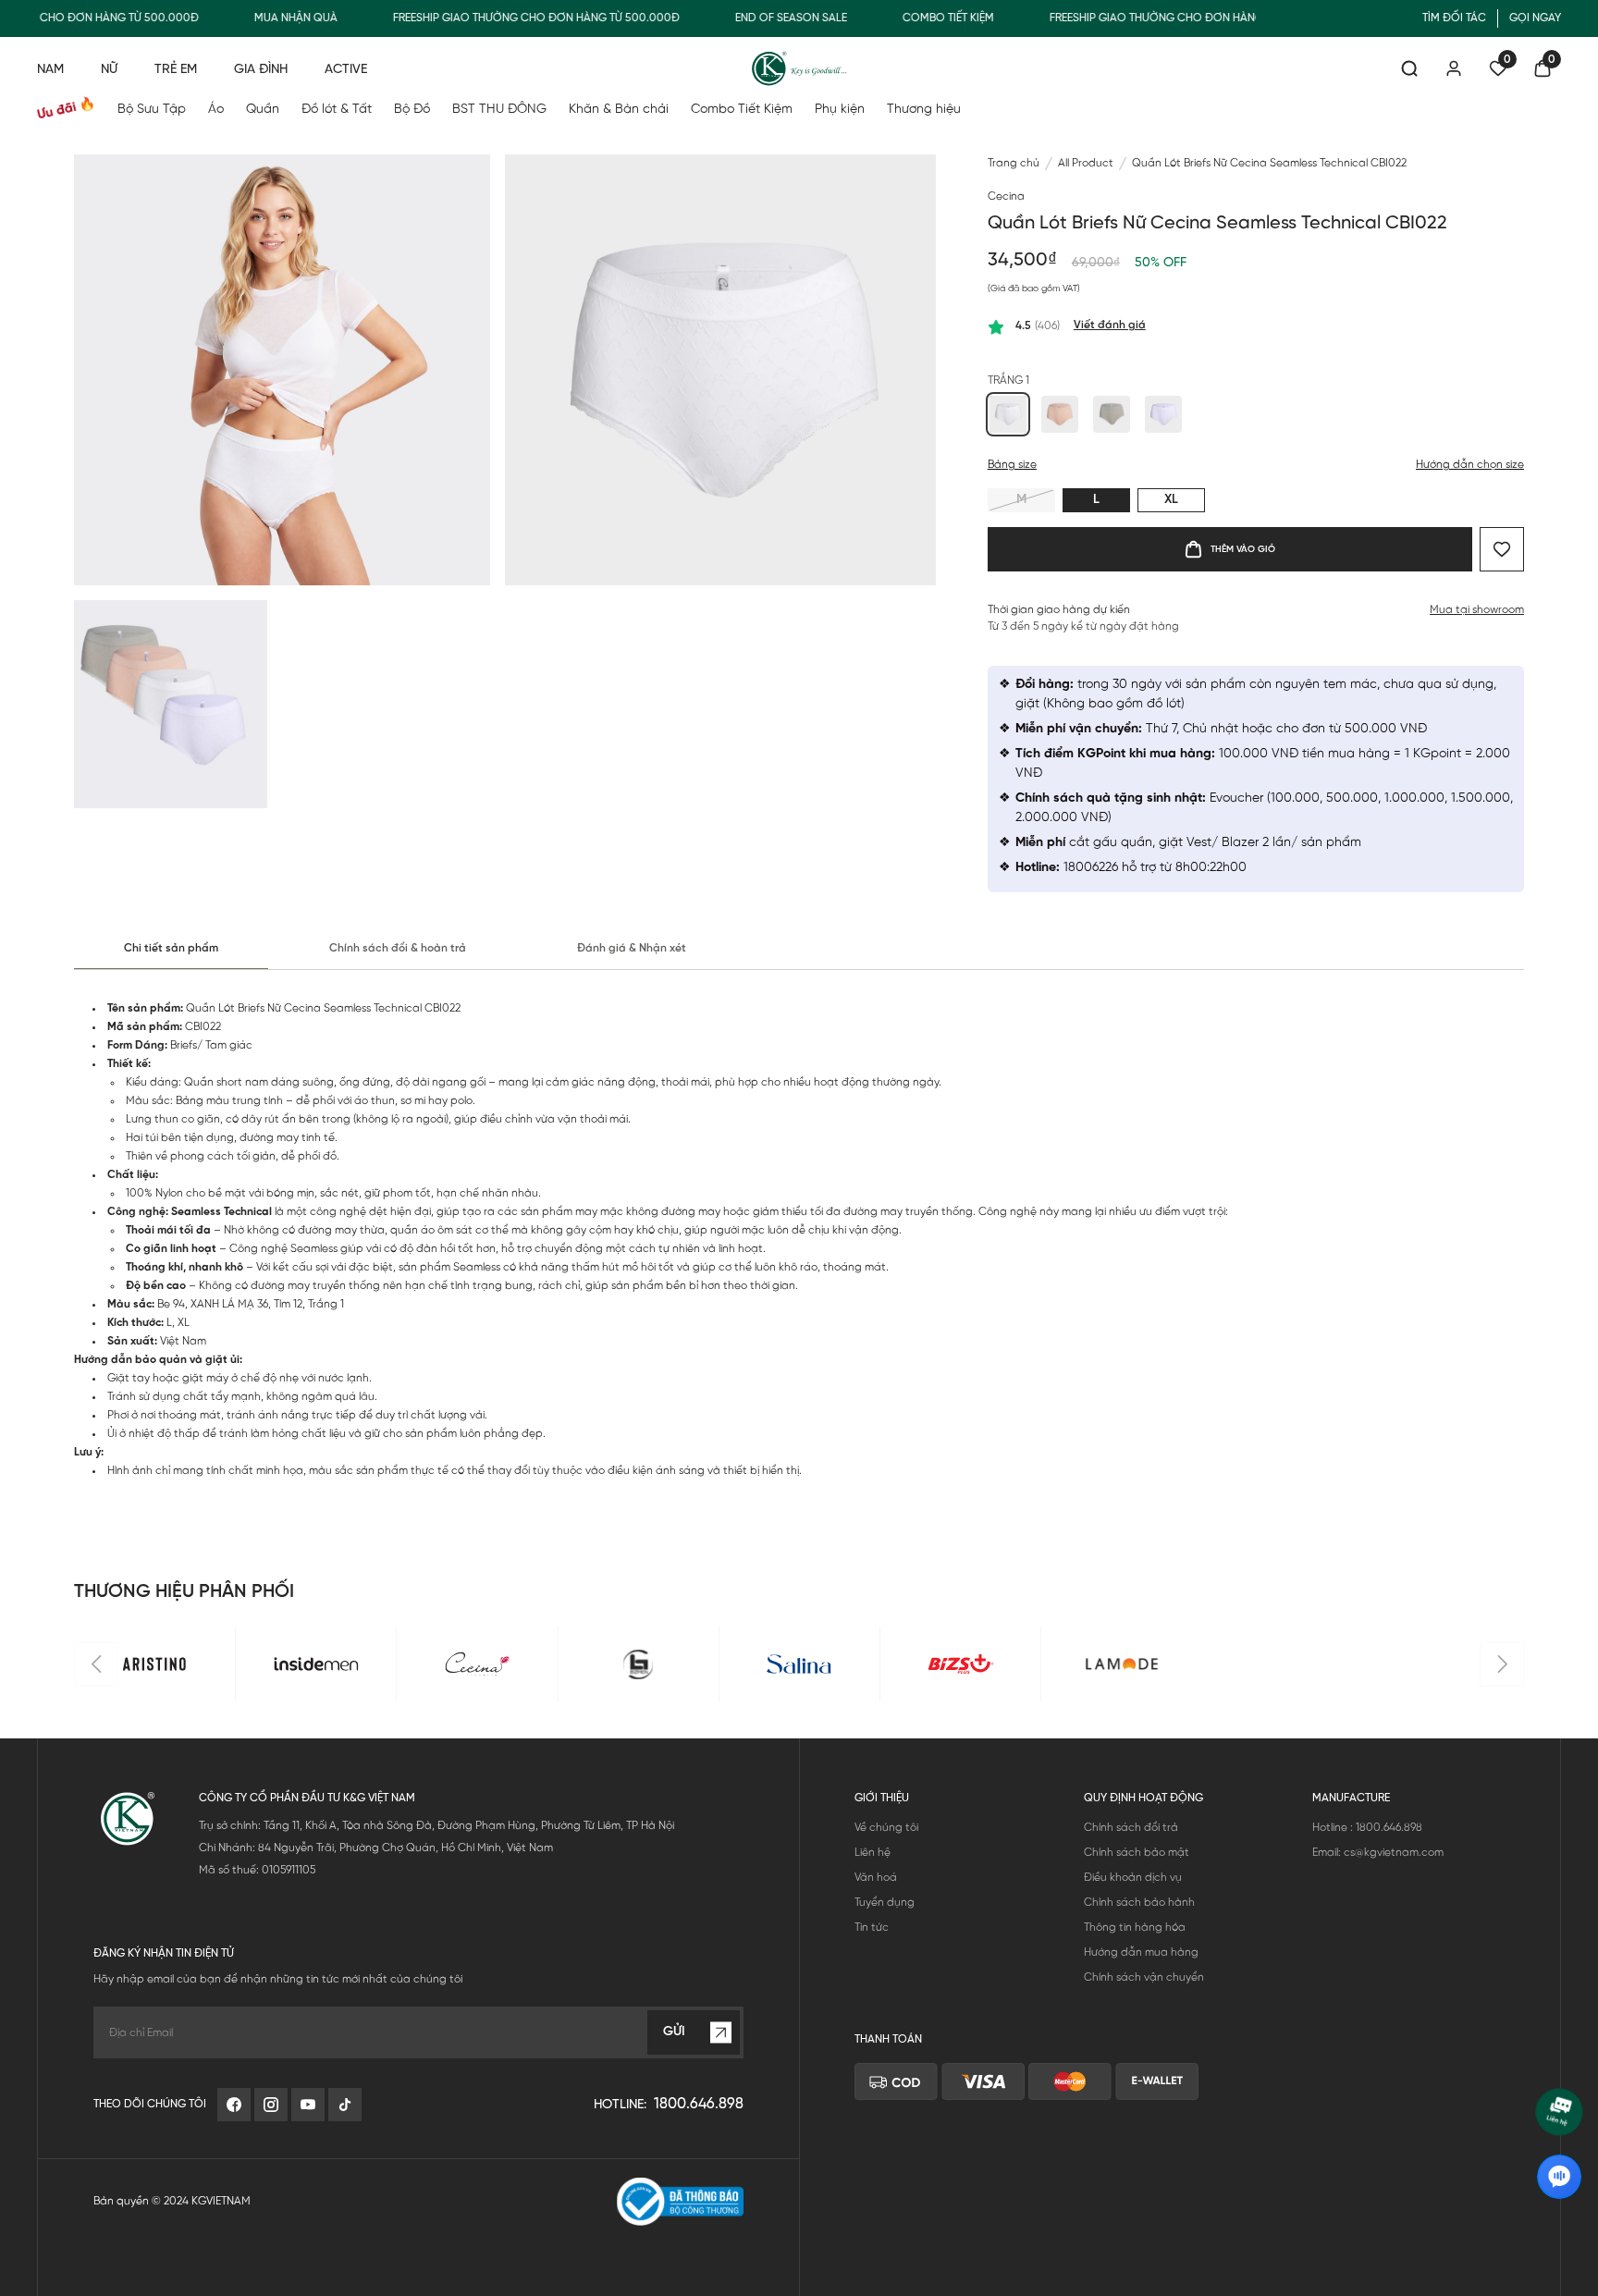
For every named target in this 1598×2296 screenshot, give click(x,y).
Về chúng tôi (886, 1828)
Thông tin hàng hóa (1135, 1928)
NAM (50, 70)
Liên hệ (873, 1853)
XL (1171, 500)
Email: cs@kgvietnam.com (1378, 1853)
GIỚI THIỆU (882, 1798)
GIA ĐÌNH (261, 70)
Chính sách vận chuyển (1144, 1977)
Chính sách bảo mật (1137, 1853)
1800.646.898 (699, 2104)
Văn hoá (876, 1878)
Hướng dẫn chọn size (1470, 465)
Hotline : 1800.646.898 (1367, 1828)
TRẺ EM (176, 70)
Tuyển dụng (885, 1903)
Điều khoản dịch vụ (1133, 1878)
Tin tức (872, 1928)
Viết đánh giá (1110, 325)
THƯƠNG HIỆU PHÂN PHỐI (184, 1592)
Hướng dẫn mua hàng (1141, 1952)
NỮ (109, 70)
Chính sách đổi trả (1131, 1828)
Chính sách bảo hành (1139, 1903)
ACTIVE (346, 70)
